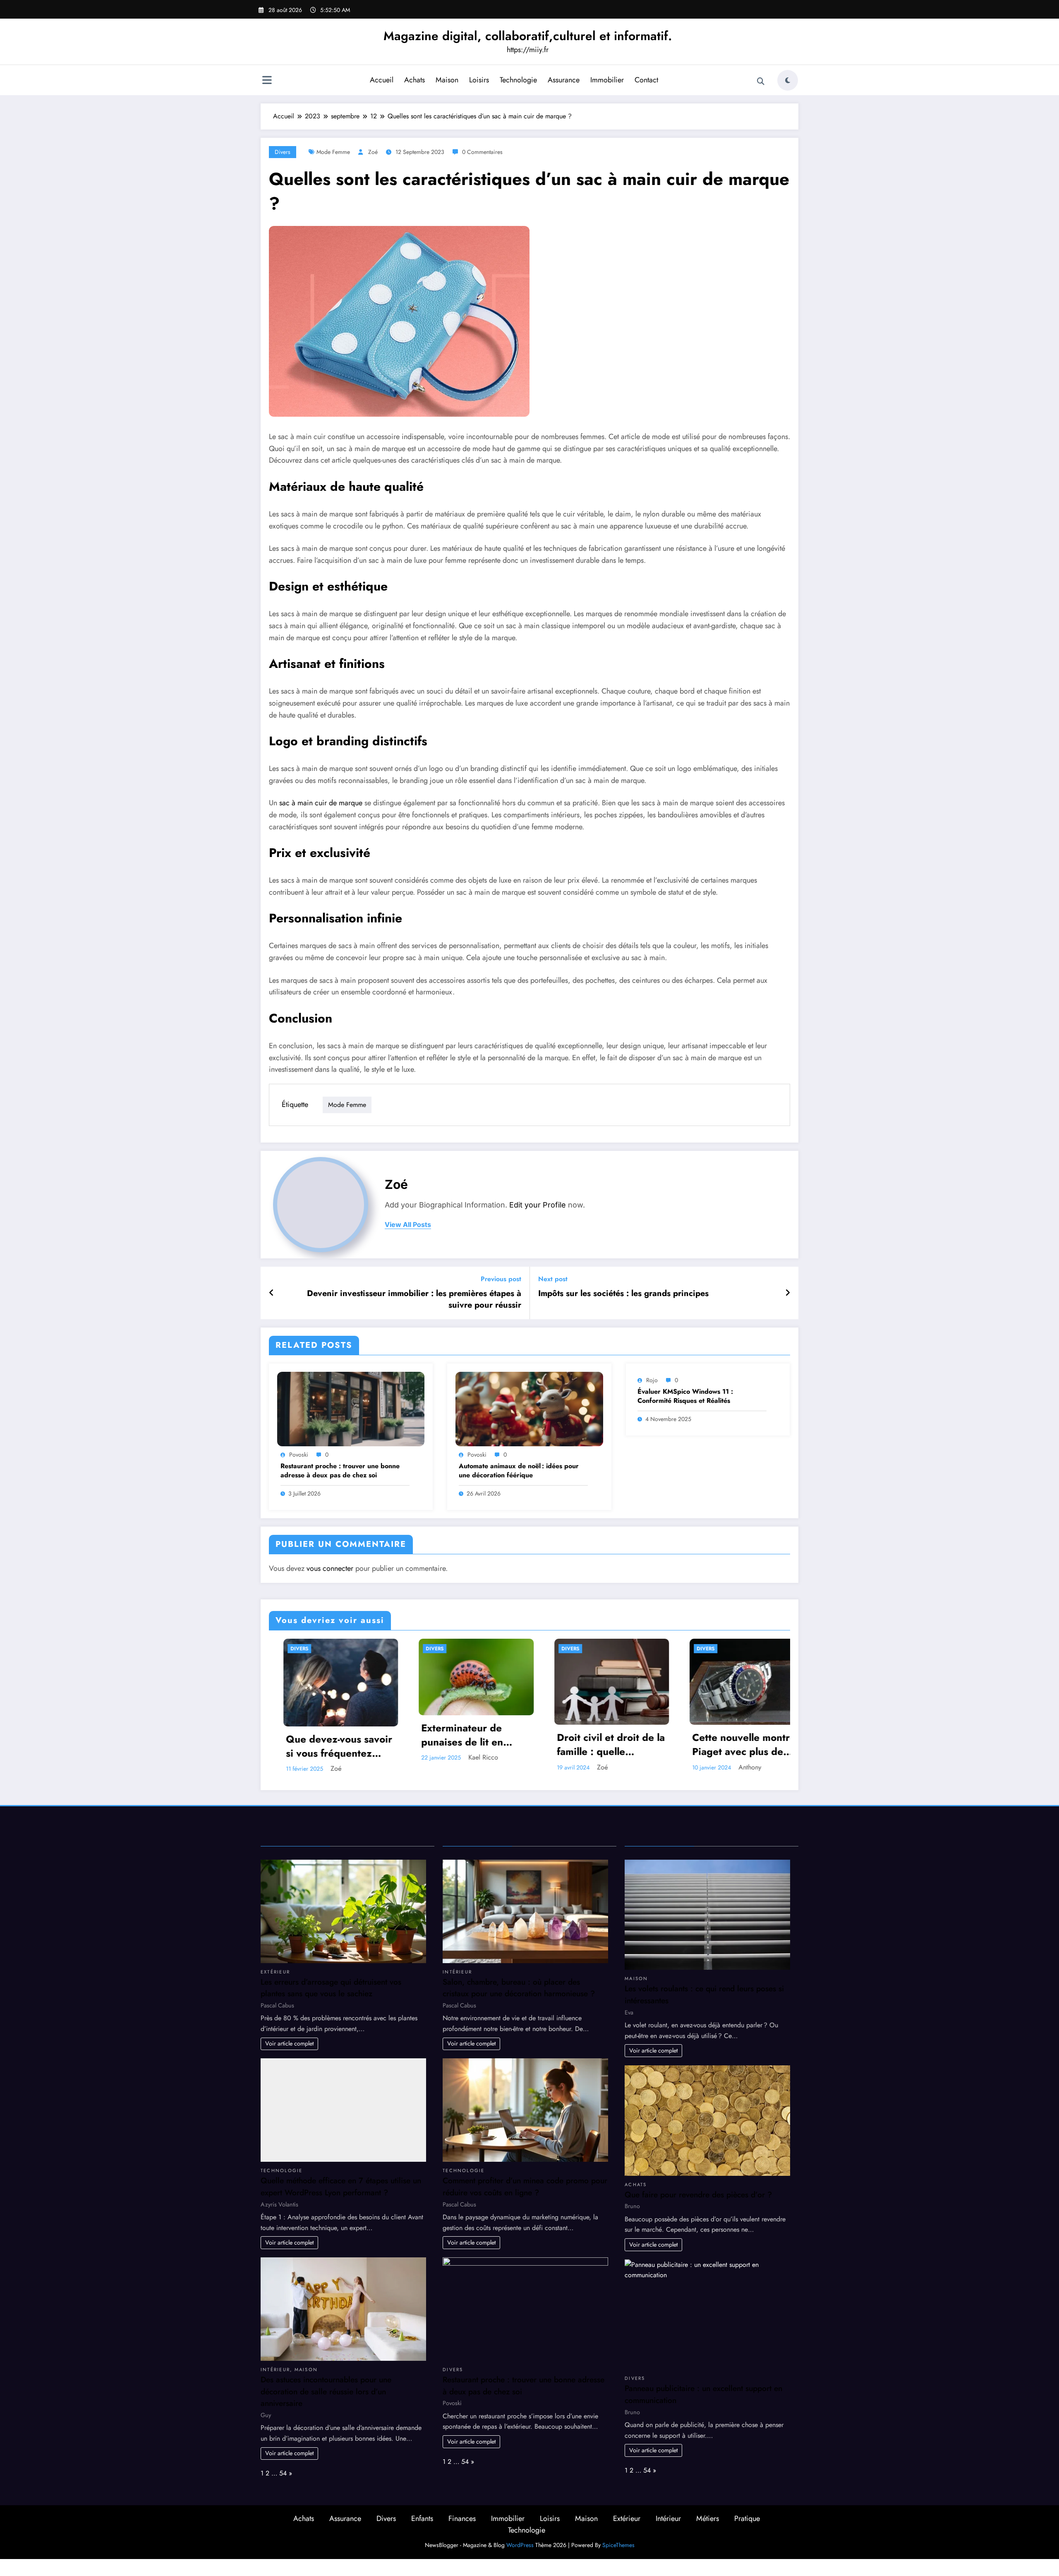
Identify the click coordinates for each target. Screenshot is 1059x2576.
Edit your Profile (538, 1205)
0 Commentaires (482, 152)
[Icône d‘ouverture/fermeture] (267, 81)
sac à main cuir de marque (321, 803)
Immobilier (607, 80)
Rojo (652, 1380)
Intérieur (275, 2368)
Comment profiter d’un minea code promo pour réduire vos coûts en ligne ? (525, 2185)
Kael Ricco (333, 1757)
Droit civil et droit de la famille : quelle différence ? (461, 1744)
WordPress (520, 2543)
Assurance (564, 80)
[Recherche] (761, 82)
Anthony (600, 1767)
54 (283, 2472)
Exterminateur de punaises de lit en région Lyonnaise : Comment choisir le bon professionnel (316, 1735)
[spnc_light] (788, 80)
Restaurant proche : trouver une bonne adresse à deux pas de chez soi (340, 1471)
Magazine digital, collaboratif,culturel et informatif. (528, 36)
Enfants (422, 2517)
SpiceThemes (618, 2543)
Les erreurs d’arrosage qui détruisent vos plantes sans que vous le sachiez (331, 1986)
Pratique (747, 2517)
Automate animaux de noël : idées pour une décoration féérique (519, 1471)
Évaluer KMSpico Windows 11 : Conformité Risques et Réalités (685, 1396)
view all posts (408, 1225)
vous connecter (330, 1568)
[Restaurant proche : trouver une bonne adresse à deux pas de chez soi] (351, 1408)
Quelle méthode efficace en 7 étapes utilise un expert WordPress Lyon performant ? (341, 2185)
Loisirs (479, 80)
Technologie (518, 80)
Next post (553, 1279)
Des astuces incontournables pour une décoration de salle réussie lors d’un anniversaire (326, 2390)
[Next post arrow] (788, 1293)
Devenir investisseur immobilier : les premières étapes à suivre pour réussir (414, 1299)
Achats (414, 80)
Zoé (373, 152)
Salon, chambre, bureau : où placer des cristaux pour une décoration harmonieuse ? (519, 1986)
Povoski (299, 1455)
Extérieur (275, 1970)
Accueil (382, 80)
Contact (646, 80)
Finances (462, 2517)
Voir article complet (289, 2042)
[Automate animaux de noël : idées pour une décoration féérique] (529, 1408)
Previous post (501, 1279)
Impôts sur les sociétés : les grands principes (623, 1294)
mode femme (333, 152)
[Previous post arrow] (272, 1293)
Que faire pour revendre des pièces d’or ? (698, 2193)
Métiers (708, 2517)
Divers (283, 152)
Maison (447, 80)
